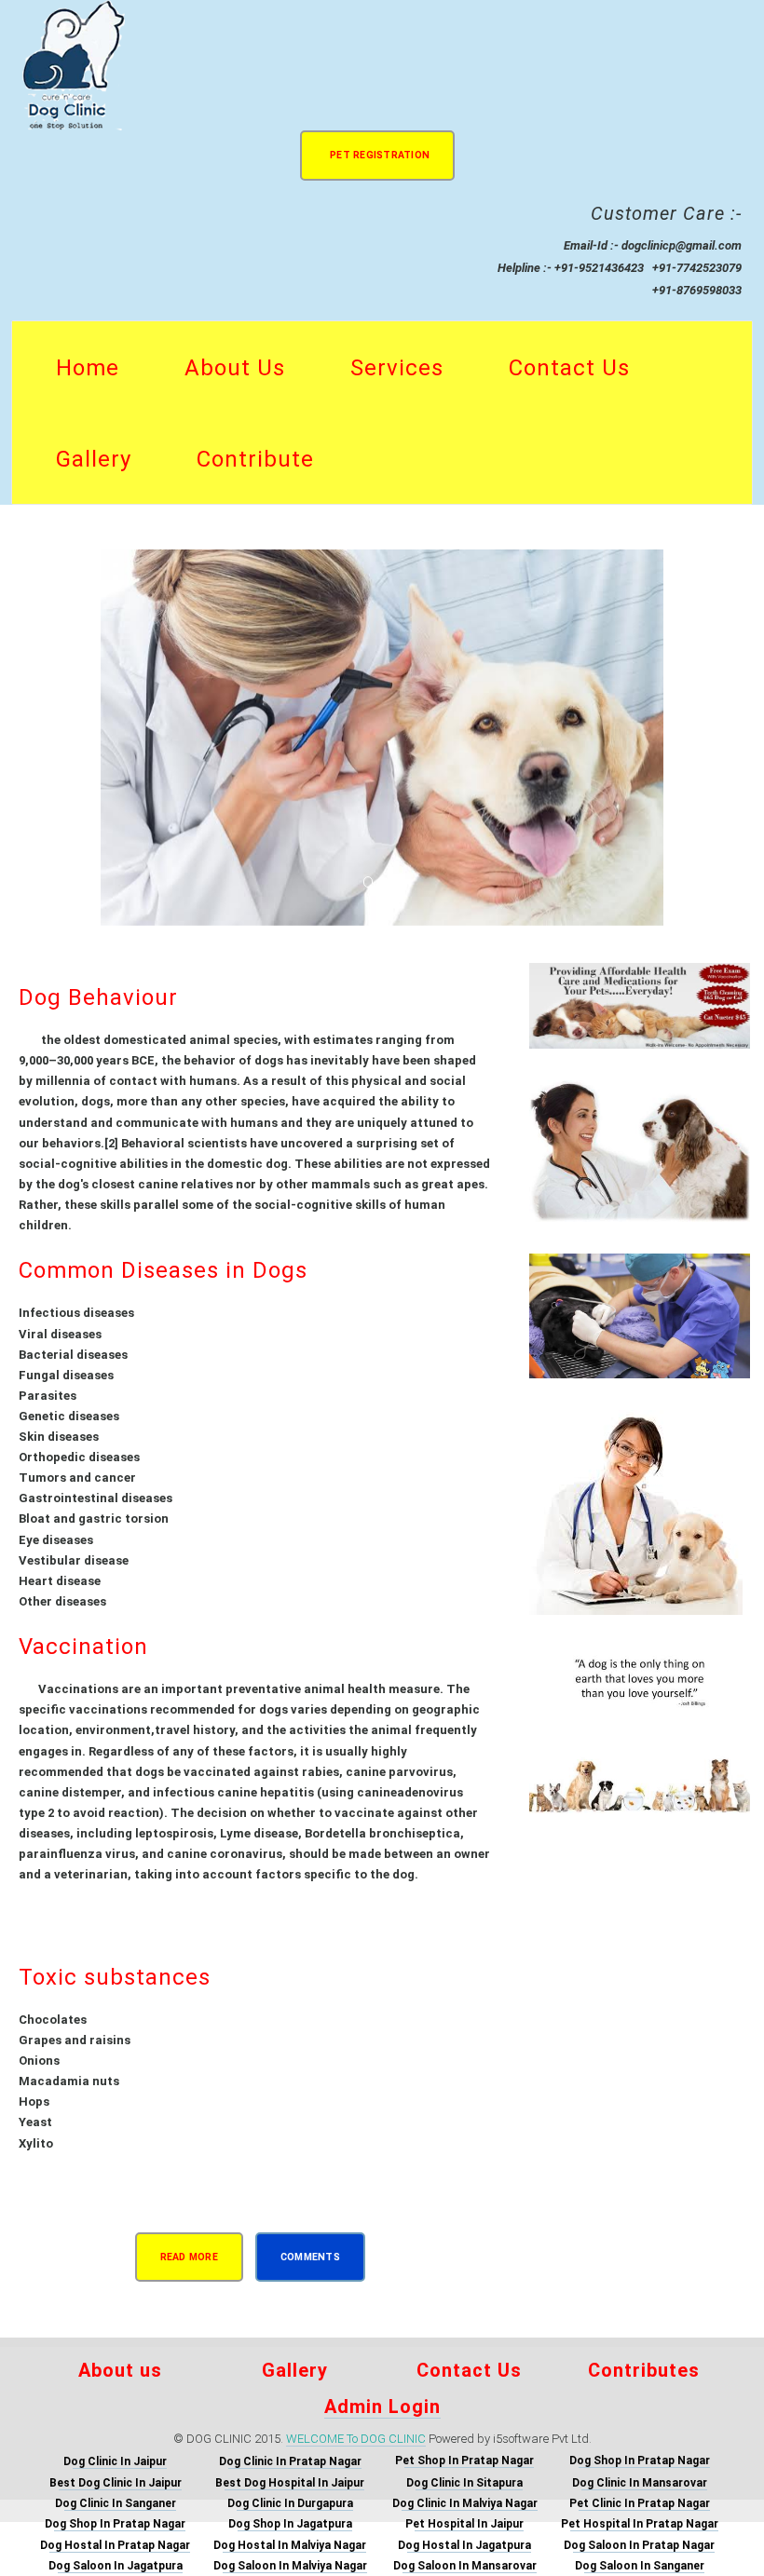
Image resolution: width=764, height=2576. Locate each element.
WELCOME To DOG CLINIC (356, 2439)
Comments (310, 2257)
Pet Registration (380, 155)
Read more (189, 2257)
